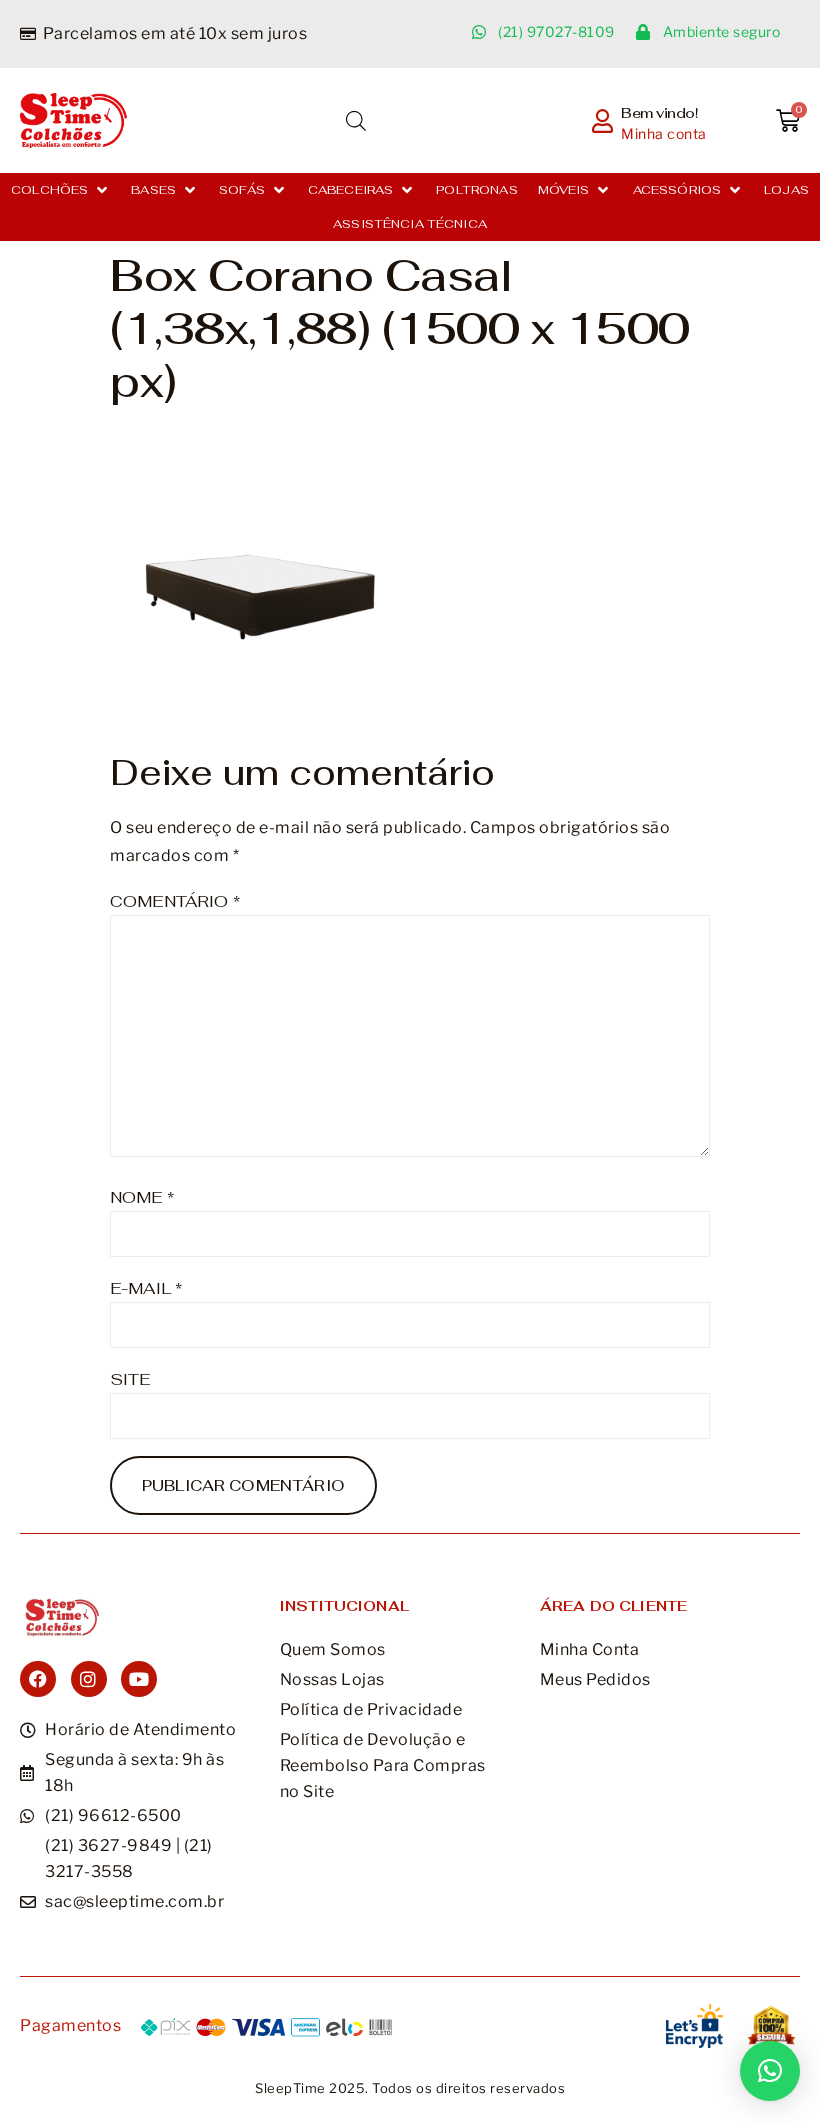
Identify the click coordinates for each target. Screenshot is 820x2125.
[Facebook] (38, 1679)
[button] (61, 190)
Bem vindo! (659, 113)
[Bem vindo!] (602, 121)
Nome (142, 1197)
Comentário (175, 901)
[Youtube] (139, 1679)
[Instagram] (89, 1679)
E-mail (146, 1288)
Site (130, 1379)
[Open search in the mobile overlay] (356, 121)
